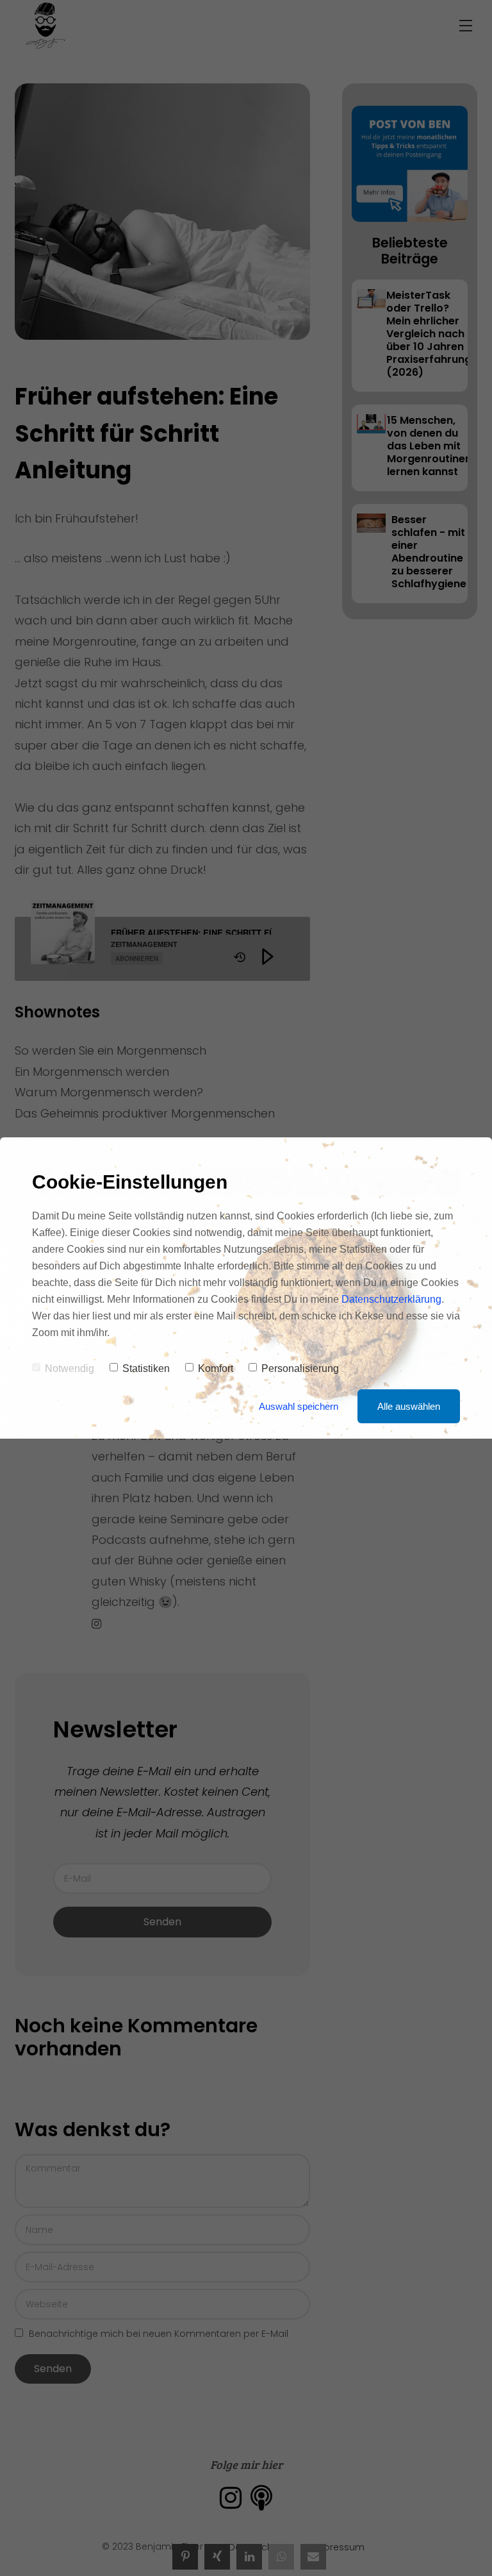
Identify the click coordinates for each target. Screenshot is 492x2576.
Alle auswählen (409, 1406)
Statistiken (146, 1368)
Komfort (216, 1368)
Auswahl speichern (299, 1406)
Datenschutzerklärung (391, 1299)
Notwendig (70, 1368)
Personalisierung (300, 1368)
